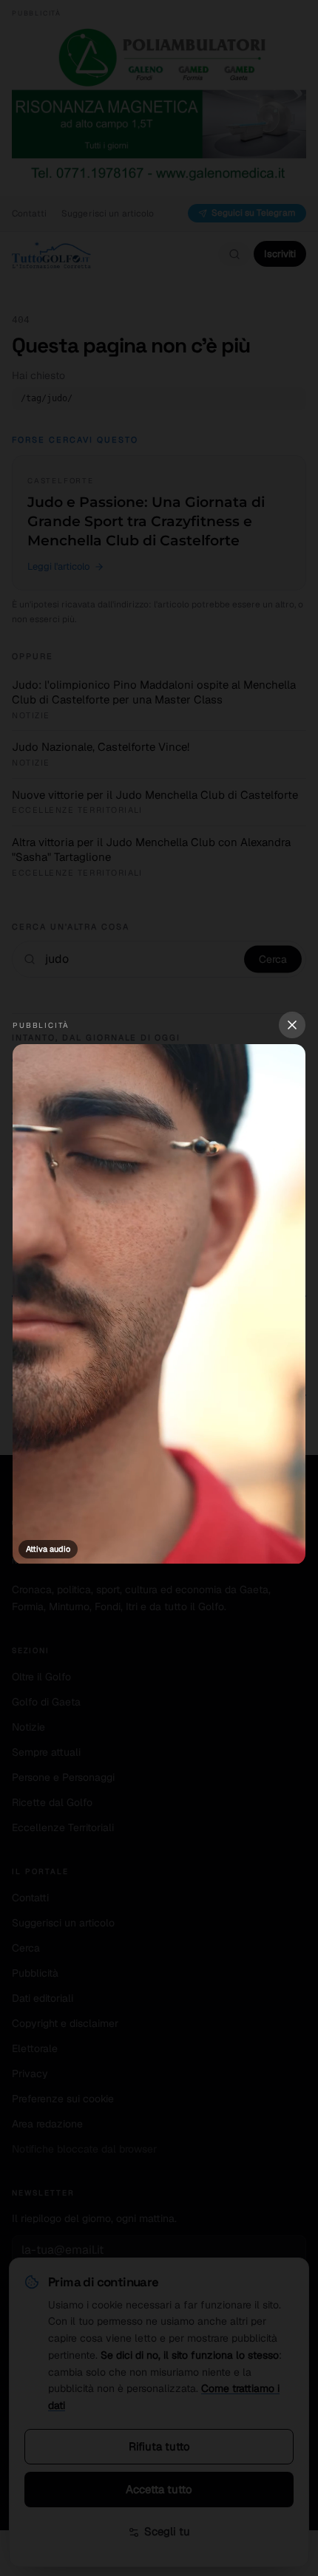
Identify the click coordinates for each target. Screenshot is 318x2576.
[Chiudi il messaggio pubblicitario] (292, 1025)
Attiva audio (48, 1549)
